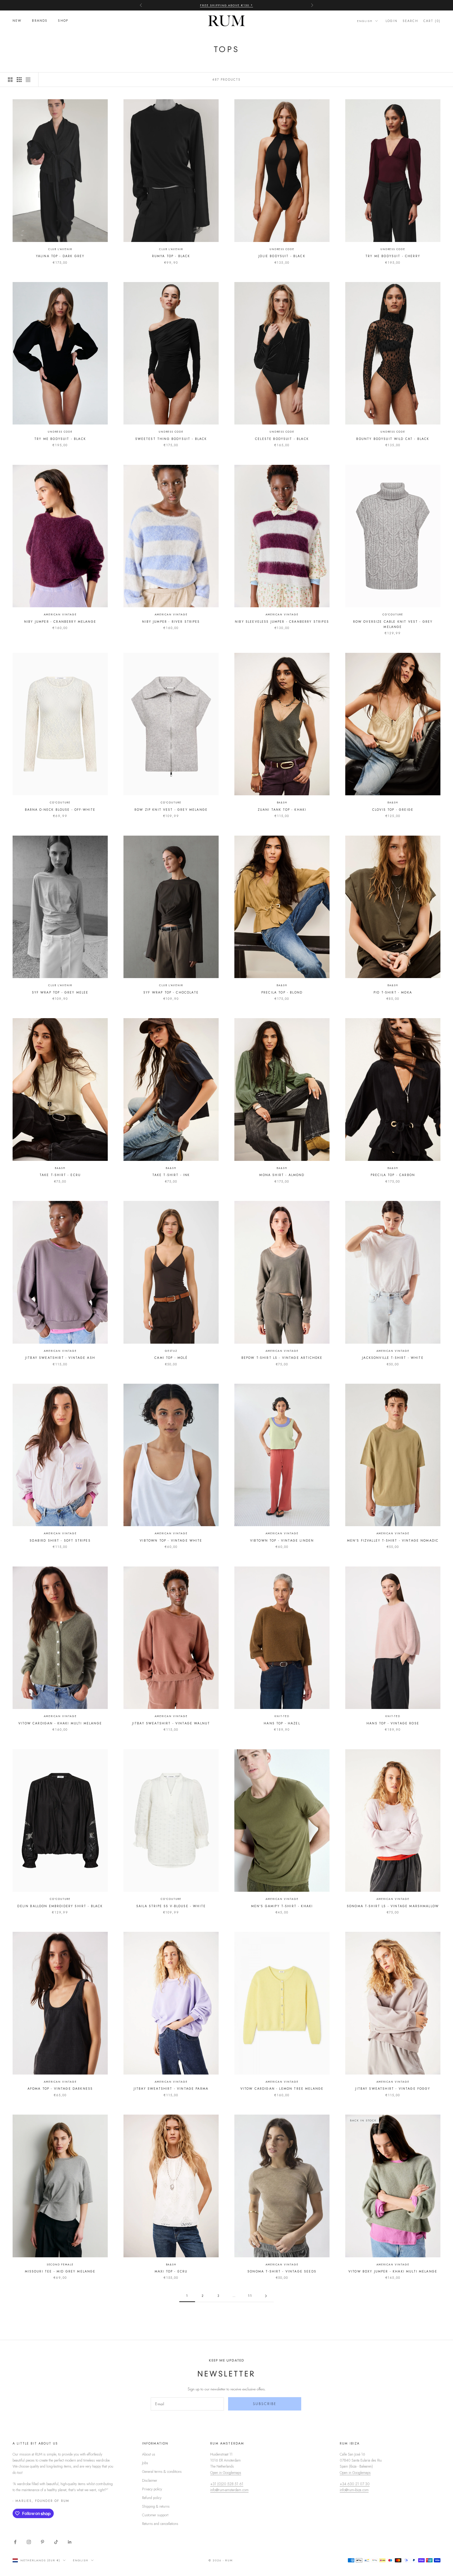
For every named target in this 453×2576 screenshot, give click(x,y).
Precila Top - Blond (282, 992)
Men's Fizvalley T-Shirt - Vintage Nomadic (393, 1541)
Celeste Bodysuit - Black (282, 439)
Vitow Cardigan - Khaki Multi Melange (60, 1723)
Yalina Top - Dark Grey (60, 256)
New (17, 21)
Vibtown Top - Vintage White (171, 1541)
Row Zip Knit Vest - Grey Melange (171, 810)
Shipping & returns (156, 2506)
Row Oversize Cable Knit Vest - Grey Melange (393, 624)
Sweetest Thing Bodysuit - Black (171, 439)
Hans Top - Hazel (282, 1723)
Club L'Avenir (60, 249)
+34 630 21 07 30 (355, 2484)
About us (149, 2454)
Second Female (60, 2265)
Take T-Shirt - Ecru (60, 1175)
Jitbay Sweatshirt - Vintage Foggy (393, 2089)
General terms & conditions (162, 2472)
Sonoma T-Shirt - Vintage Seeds (282, 2271)
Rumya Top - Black (171, 256)
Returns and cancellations (160, 2524)
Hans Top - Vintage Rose (393, 1723)
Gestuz (171, 1351)
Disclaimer (150, 2480)
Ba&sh (282, 802)
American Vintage (60, 614)
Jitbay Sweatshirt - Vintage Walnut (171, 1723)
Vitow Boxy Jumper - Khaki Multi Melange (393, 2271)
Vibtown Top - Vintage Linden (282, 1541)
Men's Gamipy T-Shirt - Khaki (282, 1906)
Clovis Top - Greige (393, 810)
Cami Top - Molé (171, 1358)
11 (250, 2296)
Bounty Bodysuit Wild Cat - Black (393, 439)
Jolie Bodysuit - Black (282, 256)
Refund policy (152, 2498)
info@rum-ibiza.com (354, 2490)
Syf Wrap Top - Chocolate (171, 992)
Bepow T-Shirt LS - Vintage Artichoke (282, 1358)
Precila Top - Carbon (393, 1175)
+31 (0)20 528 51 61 (227, 2484)
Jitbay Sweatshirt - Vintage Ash (60, 1358)
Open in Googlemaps (226, 2473)
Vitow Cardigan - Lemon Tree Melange (282, 2089)
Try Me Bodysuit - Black (60, 439)
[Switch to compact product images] (28, 80)
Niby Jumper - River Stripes (171, 622)
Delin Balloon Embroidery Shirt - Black (60, 1906)
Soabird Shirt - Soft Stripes (60, 1541)
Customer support (155, 2515)
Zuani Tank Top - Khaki (282, 810)
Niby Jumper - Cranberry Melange (60, 622)
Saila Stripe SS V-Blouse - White (171, 1906)
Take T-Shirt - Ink (171, 1175)
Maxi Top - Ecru (171, 2271)
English (365, 21)
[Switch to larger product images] (10, 80)
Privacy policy (152, 2489)
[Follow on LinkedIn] (70, 2542)
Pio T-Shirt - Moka (393, 992)
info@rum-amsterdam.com (229, 2490)
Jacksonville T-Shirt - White (393, 1358)
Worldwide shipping (227, 5)
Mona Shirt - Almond (282, 1175)
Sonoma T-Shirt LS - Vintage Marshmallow (393, 1906)
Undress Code (282, 249)
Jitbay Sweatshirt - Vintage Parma (171, 2089)
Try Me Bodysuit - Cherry (393, 256)
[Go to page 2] (266, 2296)
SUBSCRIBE (265, 2404)
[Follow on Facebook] (15, 2542)
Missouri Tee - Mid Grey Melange (60, 2271)
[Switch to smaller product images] (19, 80)
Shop (63, 21)
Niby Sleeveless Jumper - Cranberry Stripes (282, 622)
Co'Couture (393, 614)
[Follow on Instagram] (29, 2542)
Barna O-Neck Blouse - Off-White (60, 810)
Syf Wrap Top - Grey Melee (60, 992)
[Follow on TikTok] (56, 2542)
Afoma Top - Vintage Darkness (60, 2089)
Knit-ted (282, 1716)
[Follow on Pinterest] (42, 2542)
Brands (40, 21)
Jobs (145, 2463)
